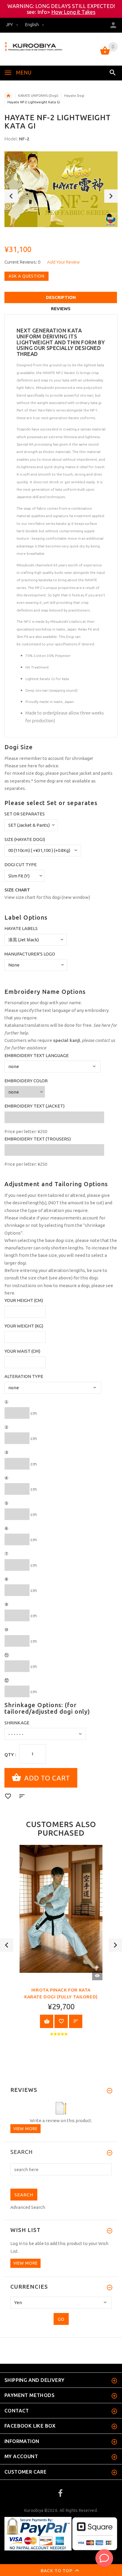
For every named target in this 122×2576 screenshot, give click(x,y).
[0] (105, 54)
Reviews (61, 309)
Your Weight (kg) (24, 1326)
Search (22, 2152)
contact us (105, 1040)
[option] (61, 189)
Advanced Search (28, 2207)
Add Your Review (64, 262)
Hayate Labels (21, 928)
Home (8, 96)
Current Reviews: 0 (22, 262)
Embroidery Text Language (37, 1055)
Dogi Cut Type (21, 865)
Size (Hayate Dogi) (25, 839)
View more (25, 2129)
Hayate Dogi (74, 96)
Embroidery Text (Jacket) (34, 1106)
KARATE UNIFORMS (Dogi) (38, 96)
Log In (16, 2243)
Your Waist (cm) (22, 1351)
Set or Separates (25, 814)
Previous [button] (11, 196)
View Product (47, 2021)
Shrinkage (17, 1723)
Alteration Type (24, 1376)
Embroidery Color (26, 1081)
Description (61, 297)
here (32, 766)
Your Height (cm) (24, 1300)
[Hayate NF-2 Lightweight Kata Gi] (61, 189)
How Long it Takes (73, 12)
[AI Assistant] (104, 2558)
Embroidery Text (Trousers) (38, 1139)
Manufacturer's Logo (30, 954)
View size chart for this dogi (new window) (47, 897)
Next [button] (111, 196)
